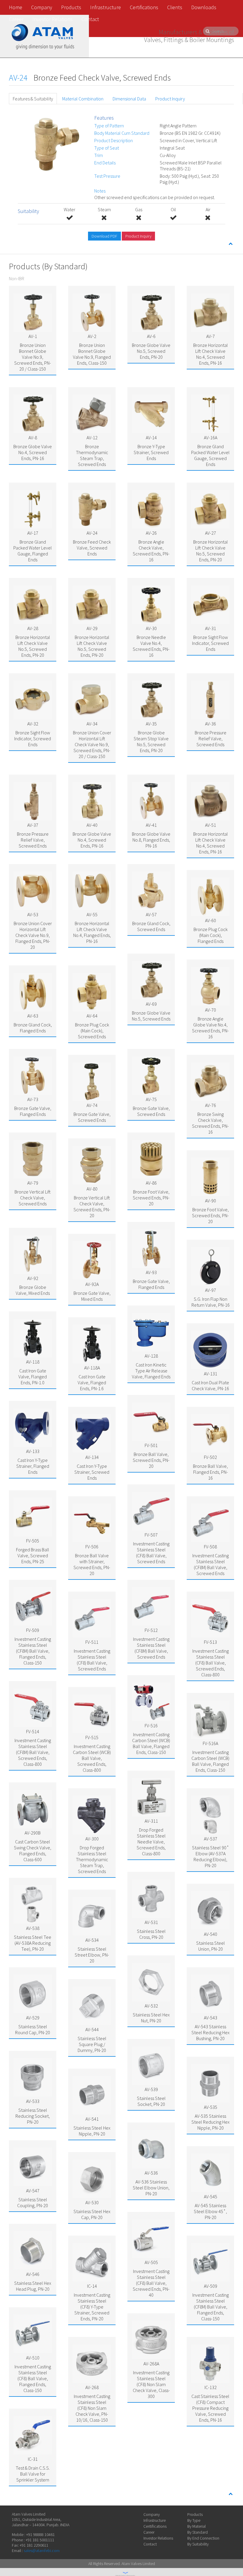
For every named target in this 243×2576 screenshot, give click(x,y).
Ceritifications (155, 2526)
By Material (196, 2526)
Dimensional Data (129, 99)
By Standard (198, 2532)
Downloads (204, 7)
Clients (175, 7)
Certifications (144, 7)
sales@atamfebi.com (42, 2551)
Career (16, 19)
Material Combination (83, 99)
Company (42, 7)
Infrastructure (105, 7)
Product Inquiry (170, 99)
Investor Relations (52, 19)
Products (71, 7)
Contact (90, 19)
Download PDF (104, 236)
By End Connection (203, 2538)
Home (16, 7)
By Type (194, 2520)
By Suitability (198, 2544)
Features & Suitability (33, 99)
